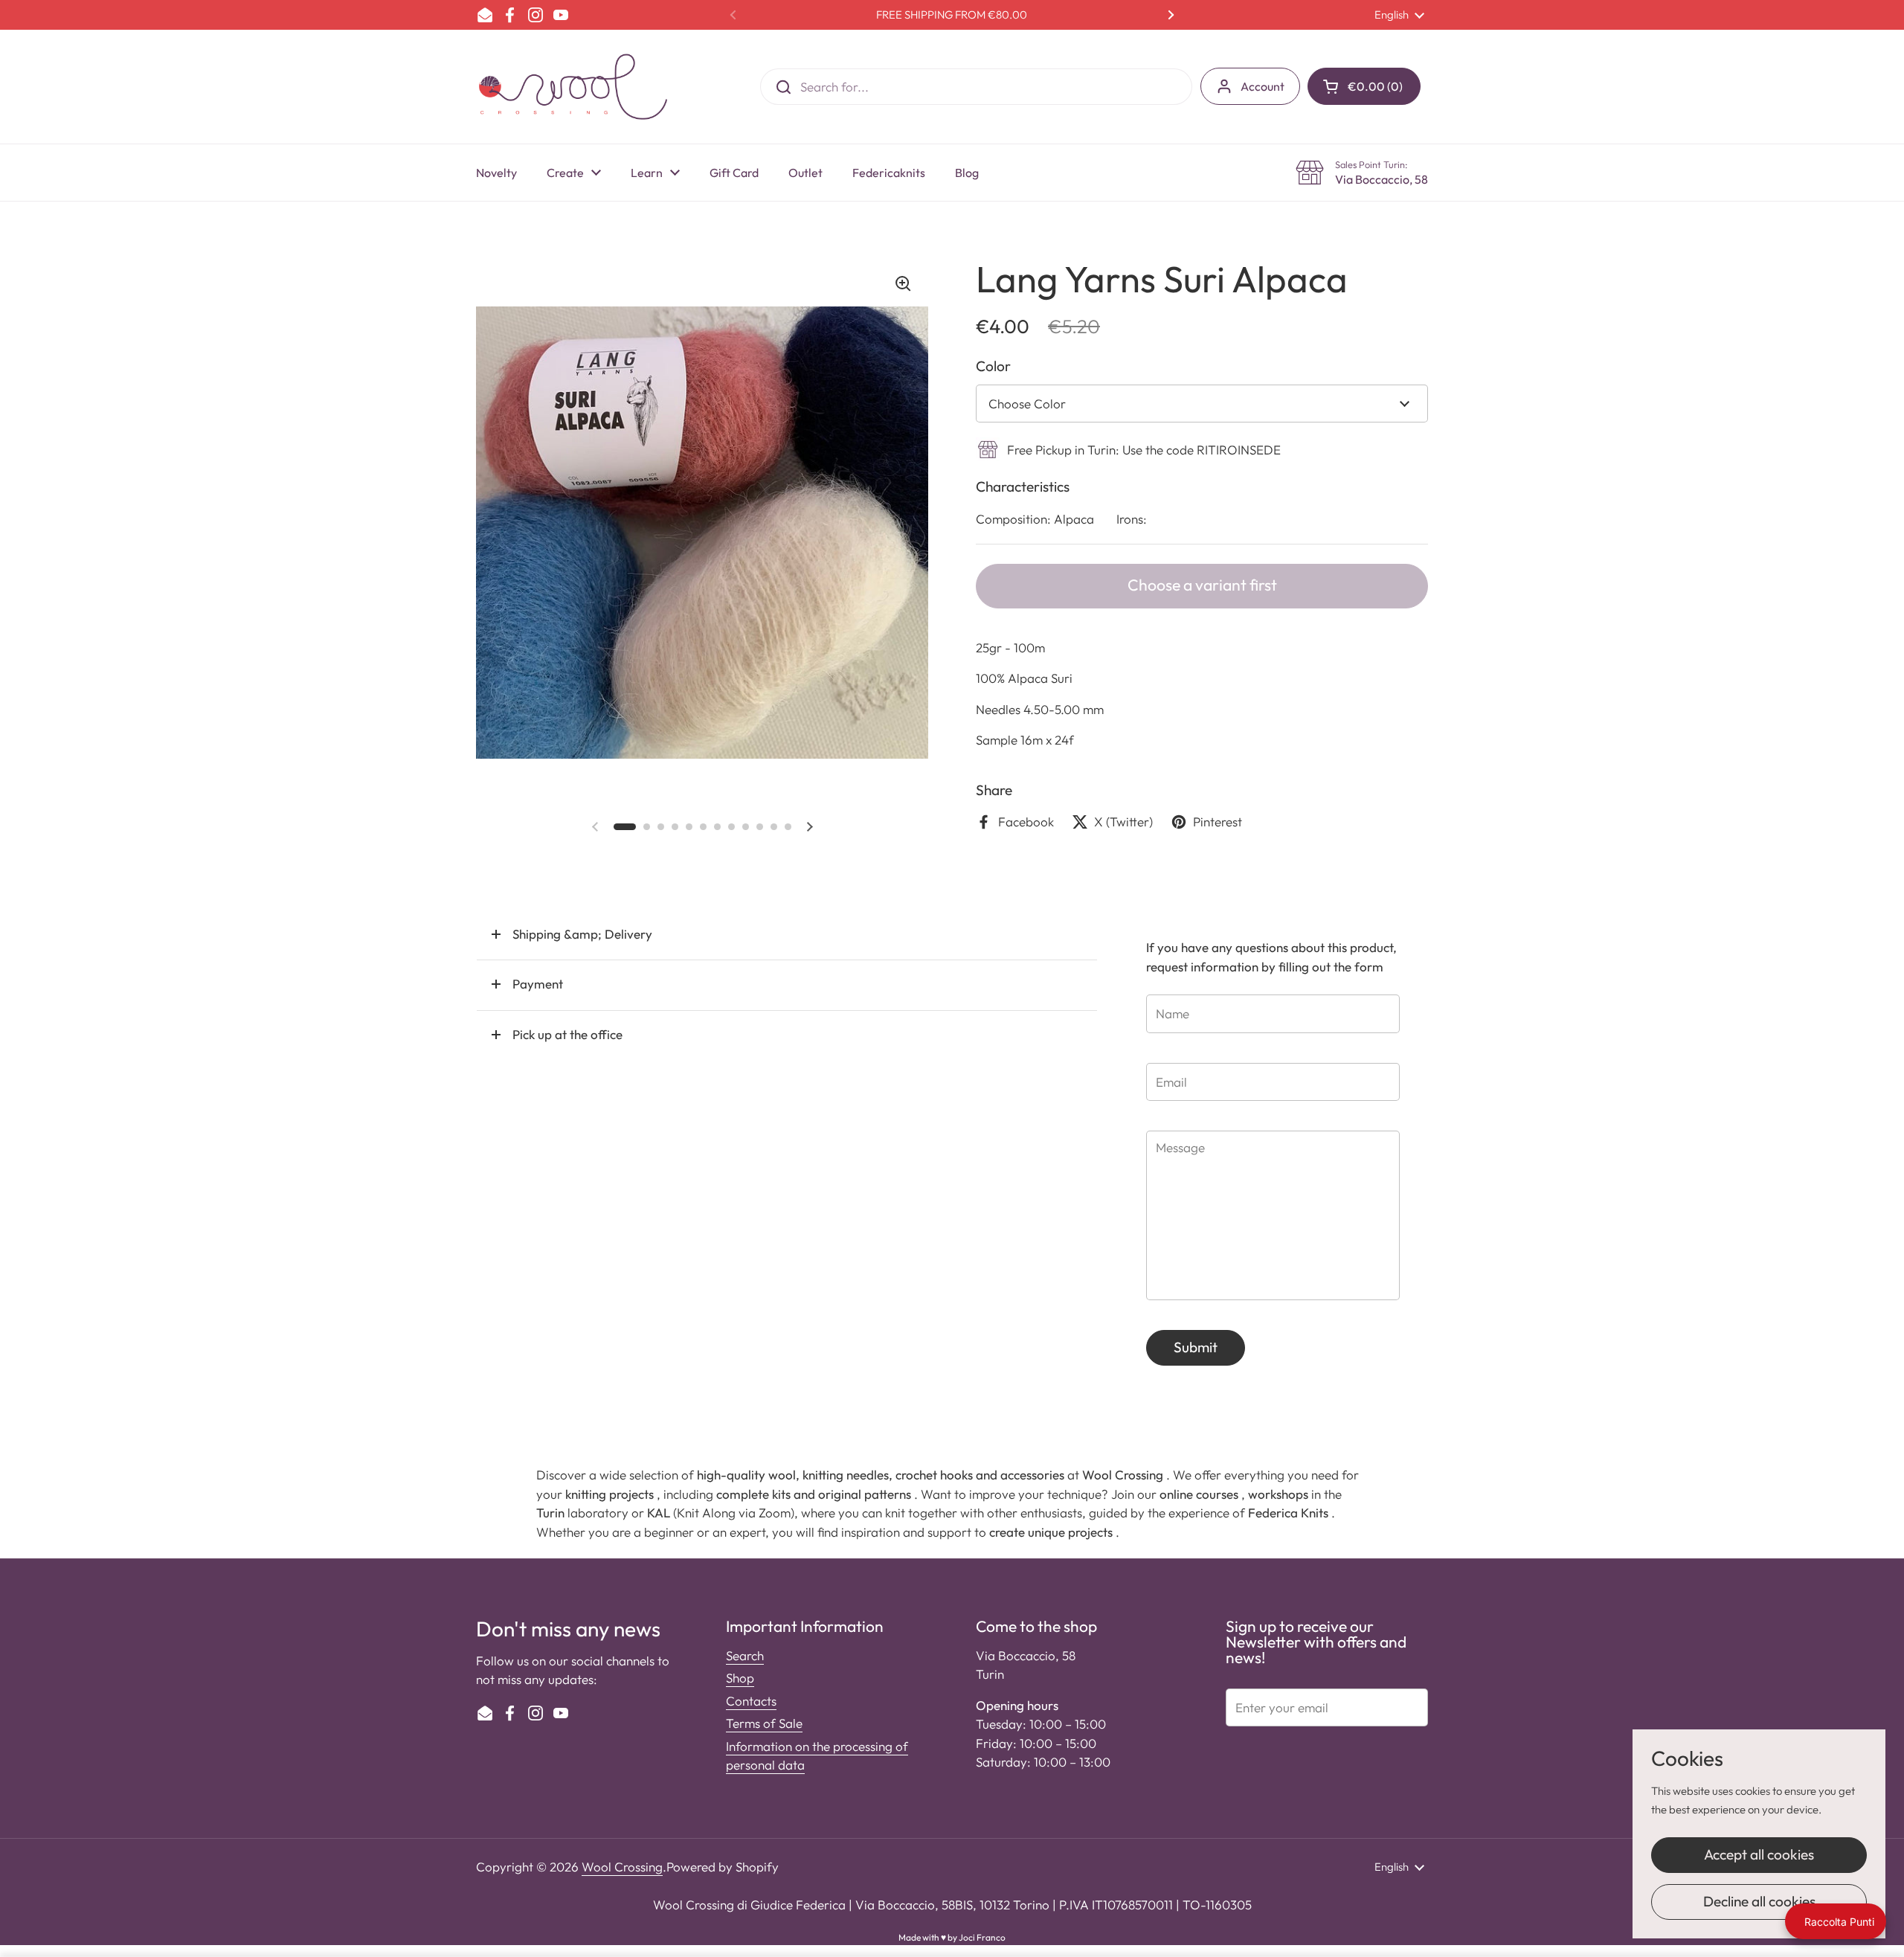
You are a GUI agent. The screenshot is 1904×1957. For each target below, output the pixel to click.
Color (993, 366)
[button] (1364, 86)
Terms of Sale (764, 1723)
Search (745, 1655)
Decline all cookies (1759, 1901)
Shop (740, 1678)
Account (1263, 86)
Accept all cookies (1759, 1854)
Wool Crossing (622, 1867)
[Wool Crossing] (573, 87)
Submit (1196, 1347)
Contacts (751, 1701)
